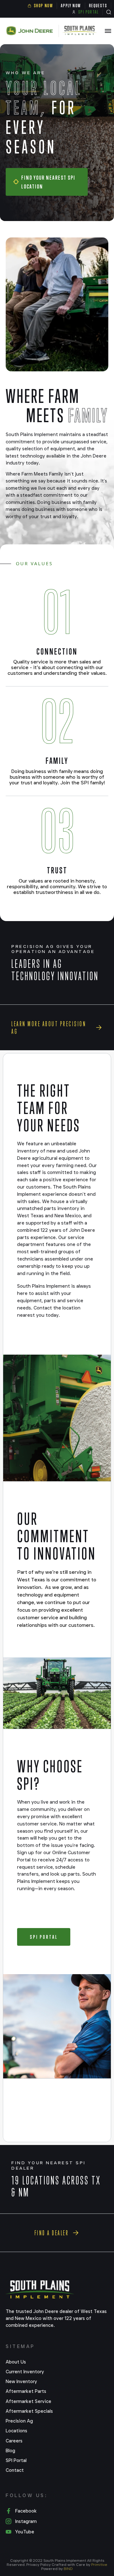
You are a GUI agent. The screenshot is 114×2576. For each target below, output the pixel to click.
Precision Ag (19, 2421)
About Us (16, 2362)
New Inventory (21, 2381)
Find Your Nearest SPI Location (48, 182)
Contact (15, 2470)
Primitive (99, 2564)
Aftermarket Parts (26, 2391)
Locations (16, 2431)
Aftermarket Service (28, 2401)
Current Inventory (25, 2372)
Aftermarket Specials (29, 2411)
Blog (10, 2451)
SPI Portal (44, 1937)
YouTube (25, 2532)
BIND (68, 2569)
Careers (14, 2441)
